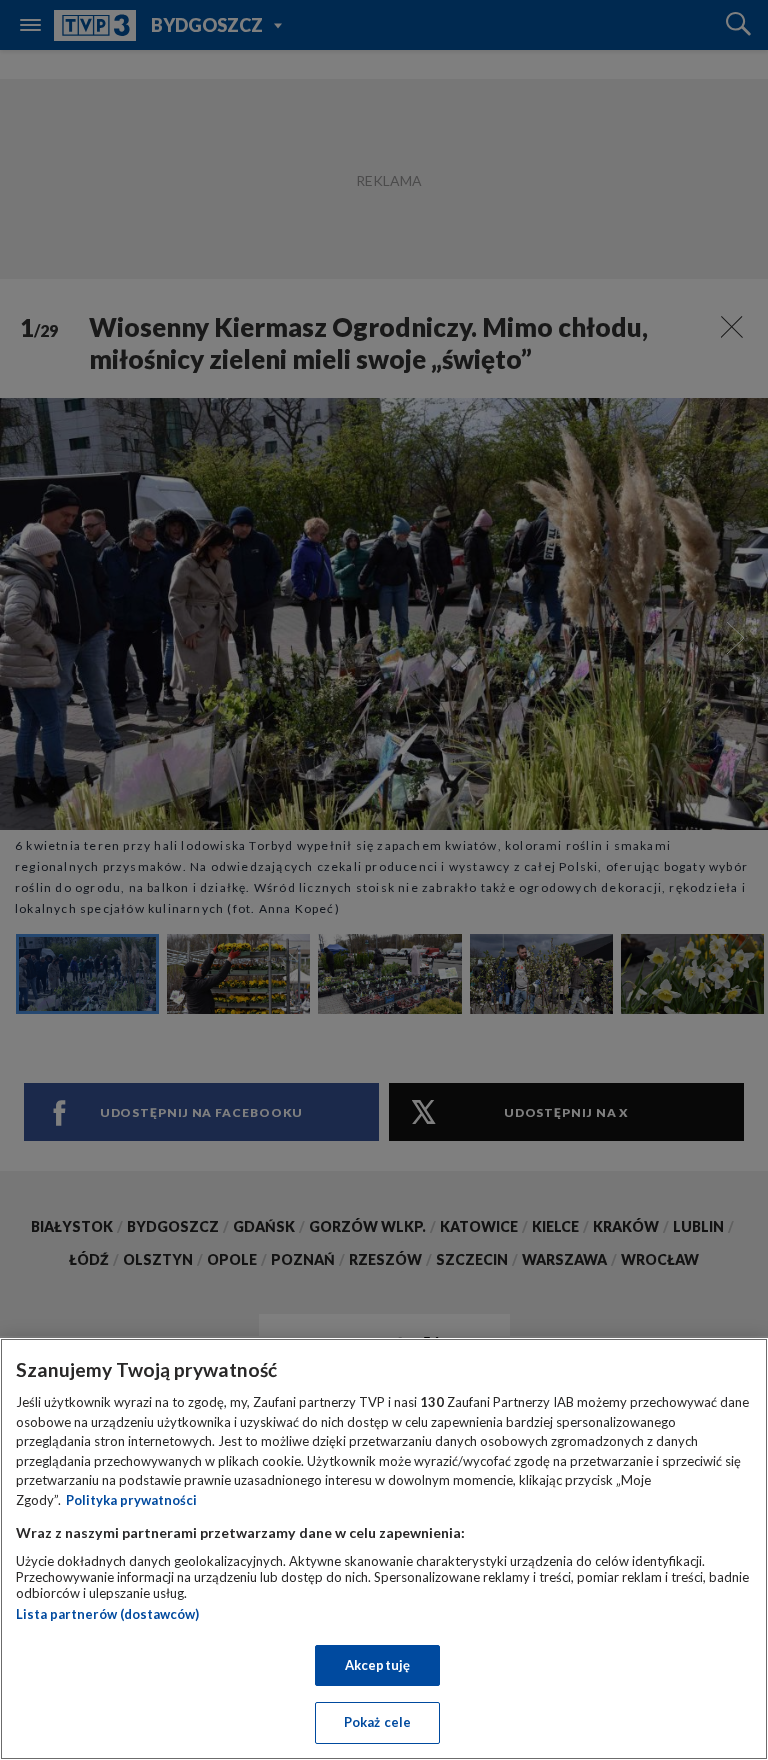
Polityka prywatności (131, 1500)
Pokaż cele (377, 1722)
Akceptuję (377, 1665)
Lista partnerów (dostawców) (107, 1614)
